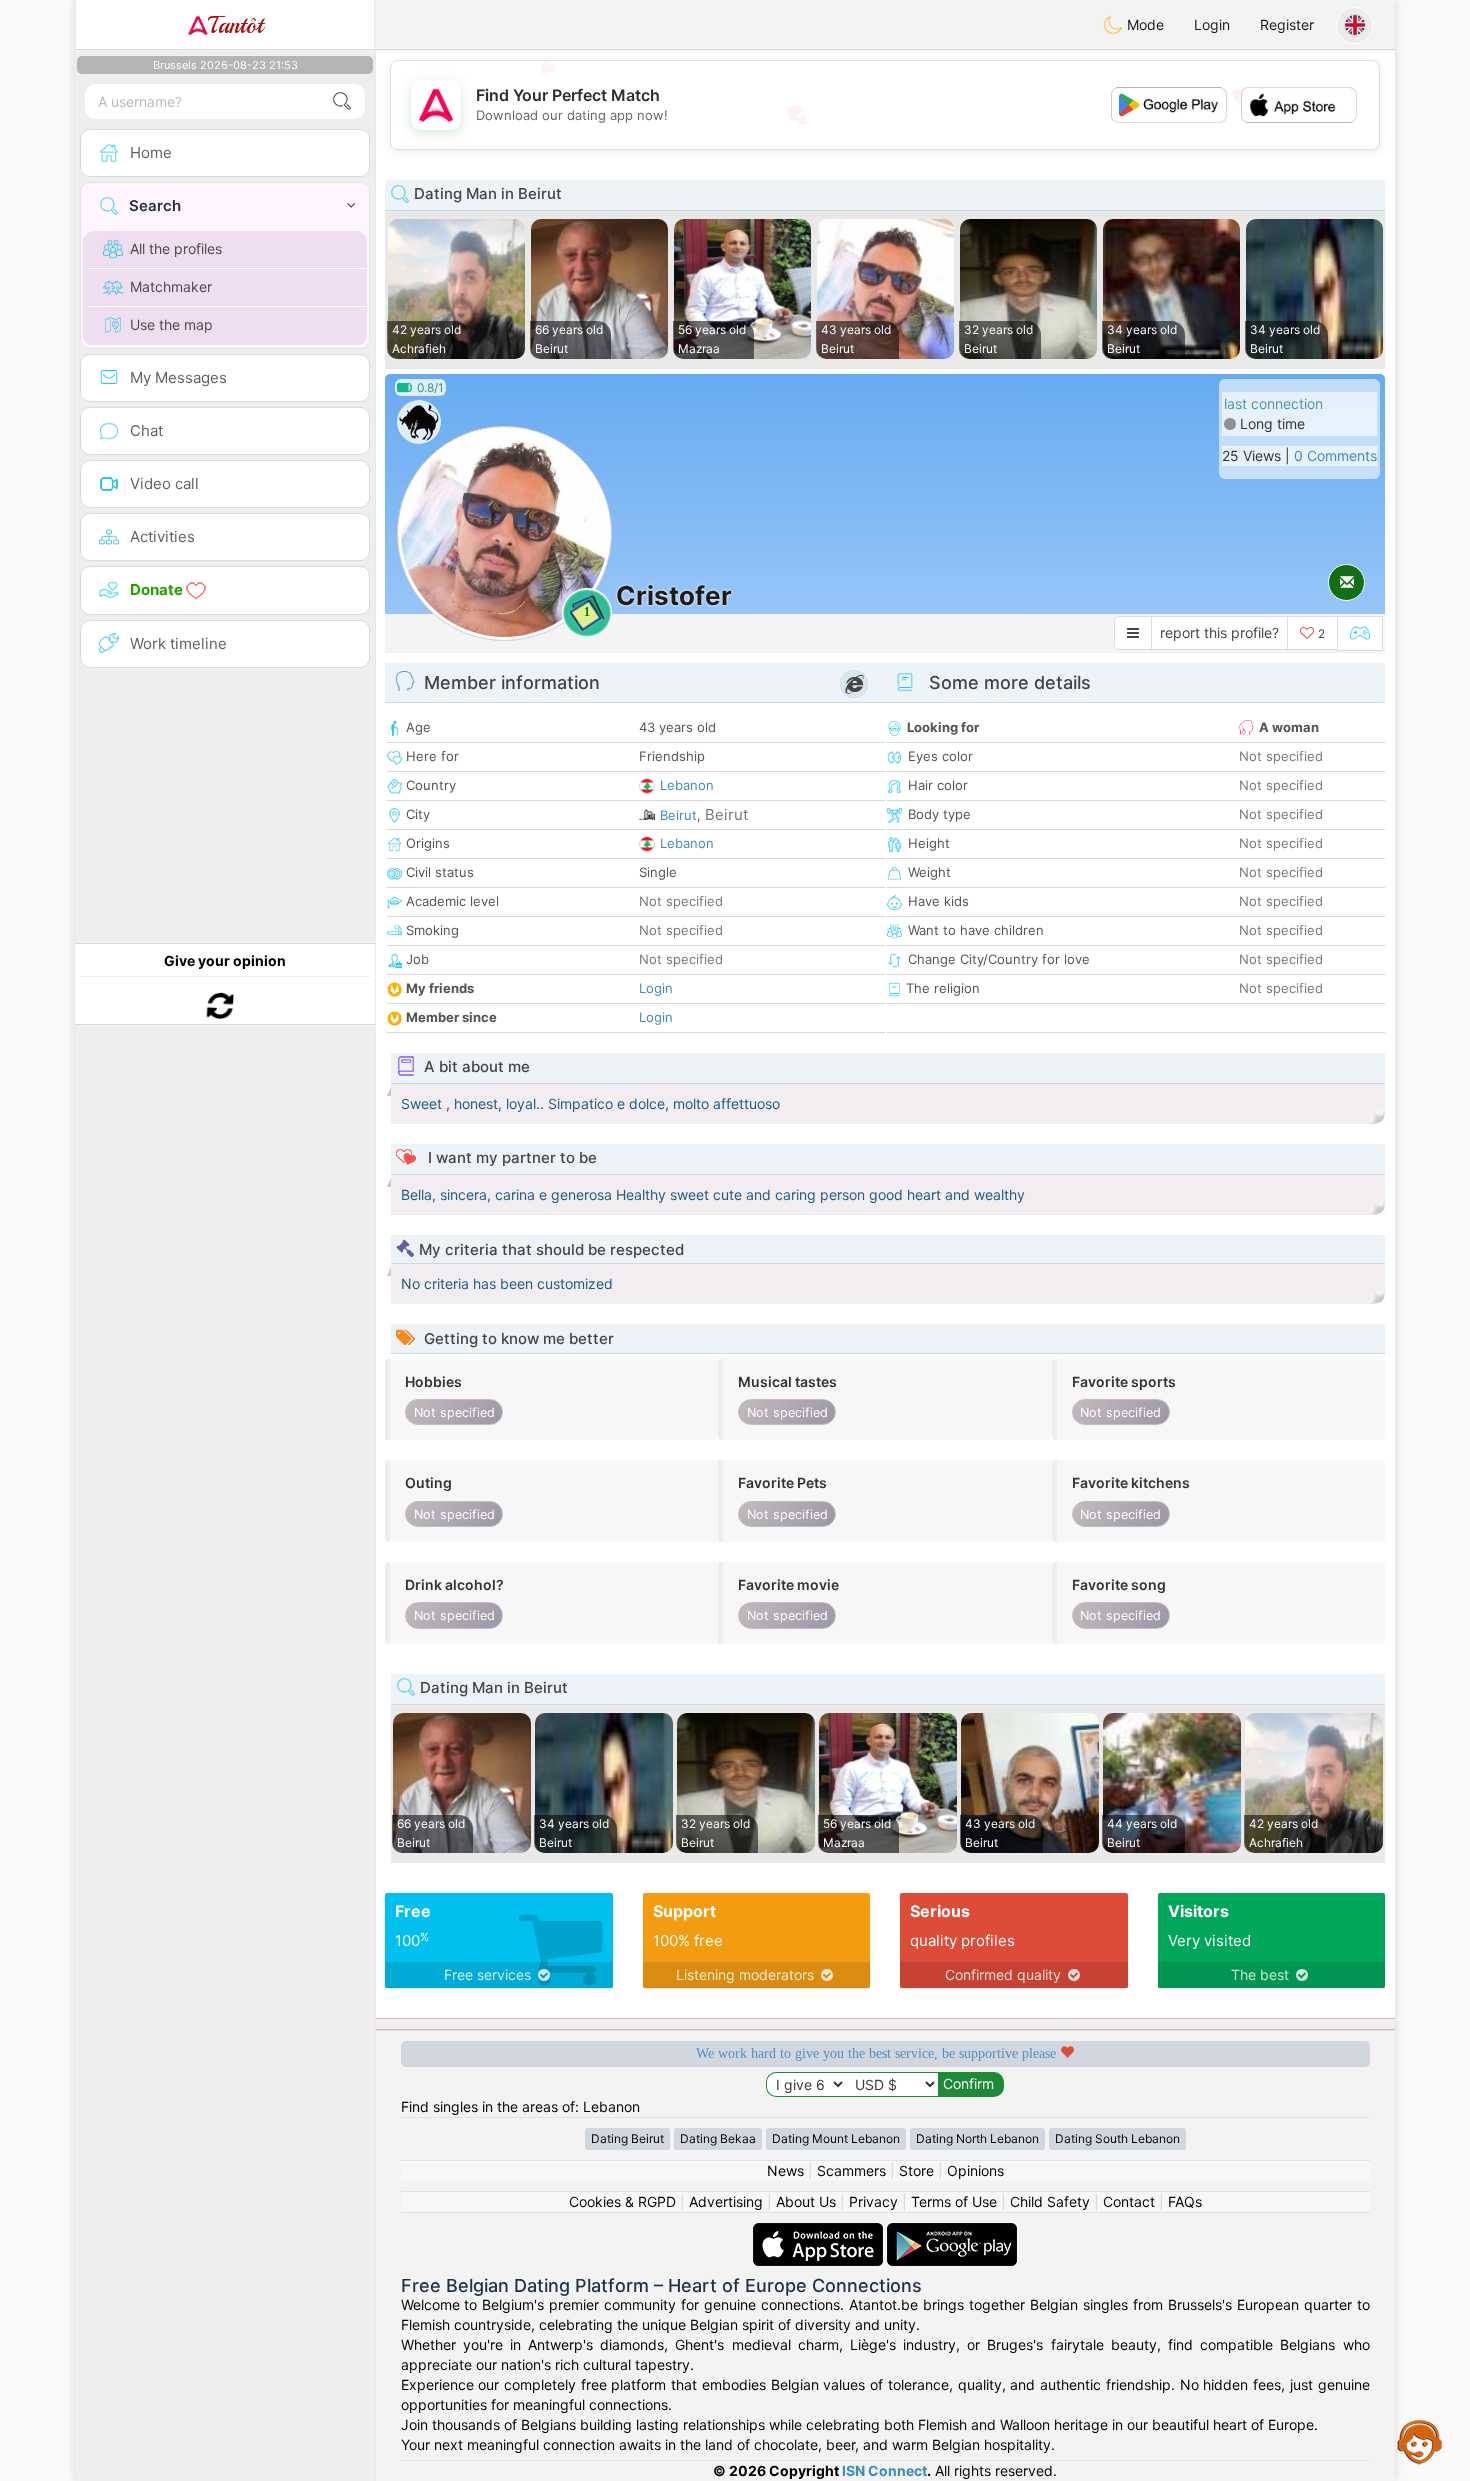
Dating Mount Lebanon (836, 2138)
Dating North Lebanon (977, 2138)
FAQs (1185, 2201)
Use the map (171, 324)
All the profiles (176, 248)
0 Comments (1335, 455)
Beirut (678, 815)
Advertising (726, 2201)
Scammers (851, 2170)
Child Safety (1050, 2201)
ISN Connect (884, 2470)
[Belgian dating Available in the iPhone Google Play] (952, 2232)
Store (916, 2170)
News (785, 2170)
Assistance (1420, 2441)
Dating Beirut (627, 2138)
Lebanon (687, 785)
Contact (1129, 2201)
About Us (806, 2201)
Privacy (873, 2201)
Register (1287, 24)
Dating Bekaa (718, 2138)
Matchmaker (171, 286)
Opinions (975, 2170)
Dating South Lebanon (1117, 2138)
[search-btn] (342, 101)
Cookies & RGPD (622, 2201)
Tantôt (235, 25)
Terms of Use (954, 2201)
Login (1212, 24)
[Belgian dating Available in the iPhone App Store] (820, 2232)
